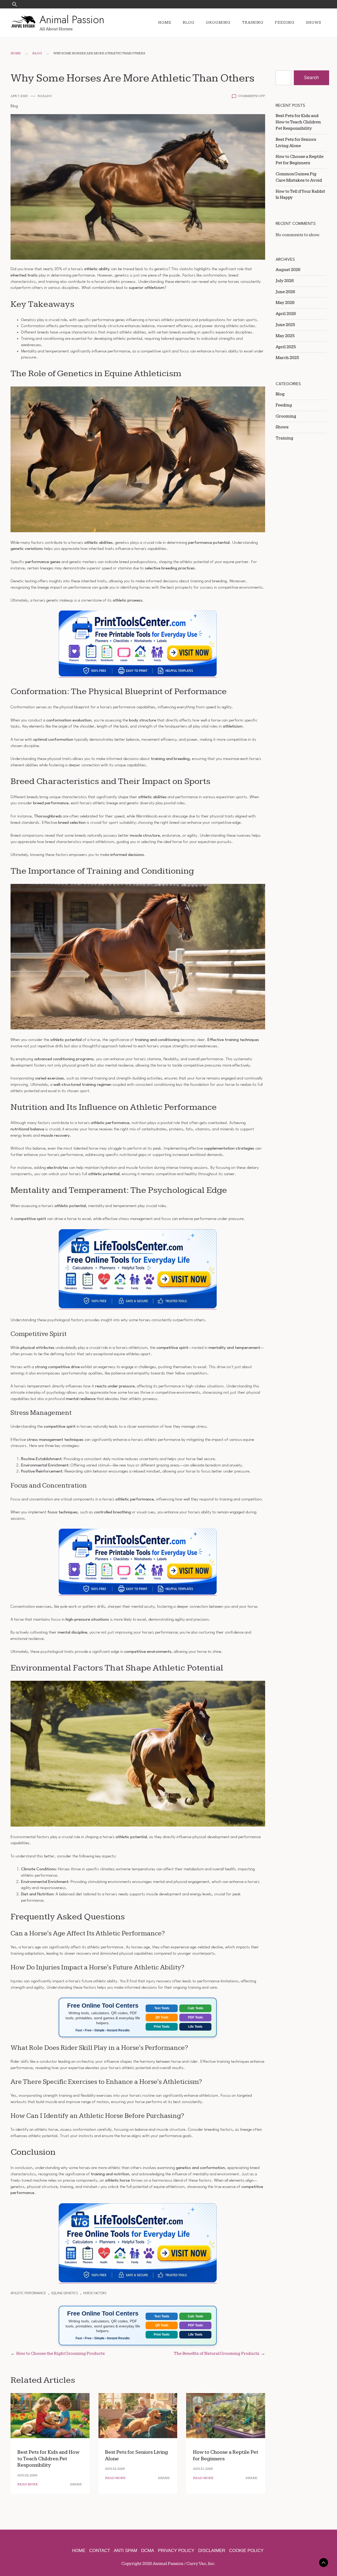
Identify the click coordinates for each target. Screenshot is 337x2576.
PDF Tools (195, 2017)
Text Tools (162, 2008)
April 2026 (286, 314)
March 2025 (287, 358)
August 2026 (288, 270)
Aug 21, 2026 (203, 2469)
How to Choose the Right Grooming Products (61, 2354)
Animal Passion (72, 20)
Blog (189, 23)
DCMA (148, 2551)
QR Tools (162, 2017)
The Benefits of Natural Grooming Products (217, 2354)
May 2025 (285, 336)
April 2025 (286, 347)
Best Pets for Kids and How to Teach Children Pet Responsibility (48, 2459)
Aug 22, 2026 (27, 2475)
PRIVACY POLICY (176, 2551)
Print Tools (162, 2027)
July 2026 (285, 281)
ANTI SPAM (125, 2551)
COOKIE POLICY (246, 2551)
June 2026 (285, 292)
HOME (79, 2551)
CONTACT (100, 2551)
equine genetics (65, 2293)
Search (311, 78)
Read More (28, 2484)
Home (165, 23)
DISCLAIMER (212, 2551)
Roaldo (45, 96)
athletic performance (28, 2293)
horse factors (95, 2293)
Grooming (218, 23)
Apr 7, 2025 (19, 96)
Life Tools (195, 2027)
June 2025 (285, 325)
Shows (314, 23)
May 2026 (285, 303)
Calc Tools (195, 2008)
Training (253, 23)
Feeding (285, 23)
